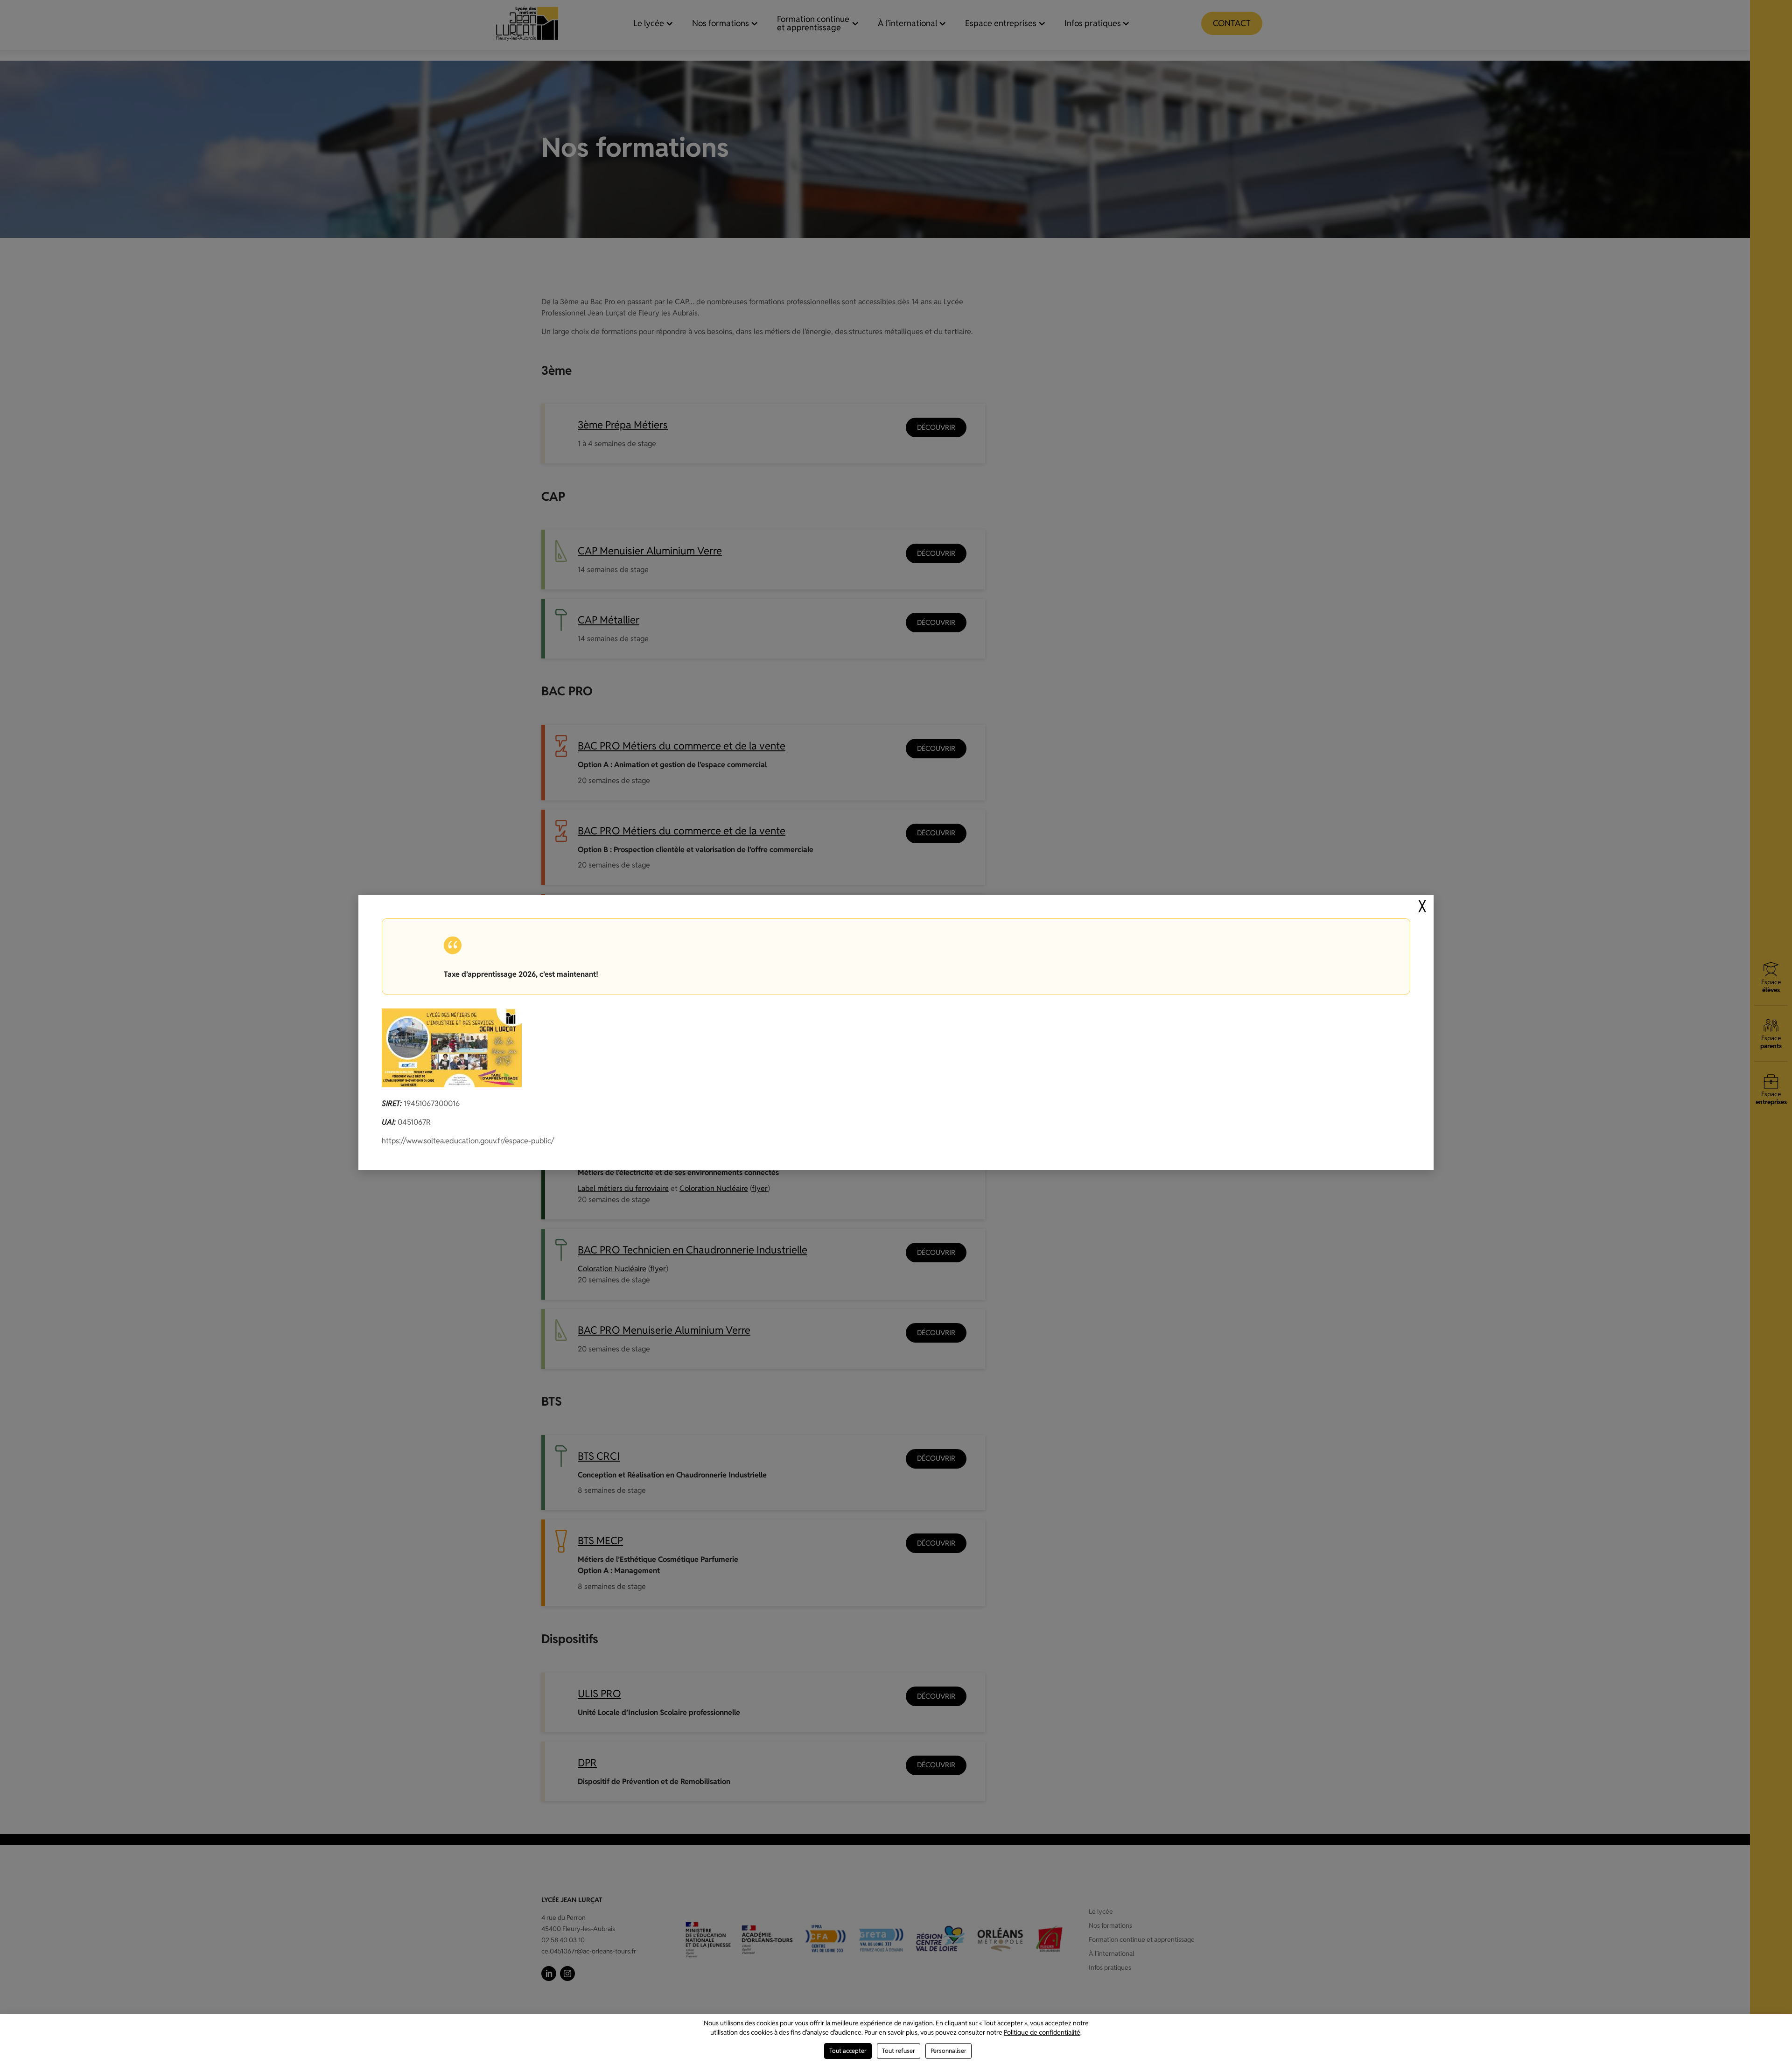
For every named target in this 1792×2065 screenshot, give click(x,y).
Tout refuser (899, 2051)
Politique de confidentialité (1042, 2032)
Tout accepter (848, 2051)
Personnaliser (948, 2051)
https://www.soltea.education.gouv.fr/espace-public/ (468, 1141)
